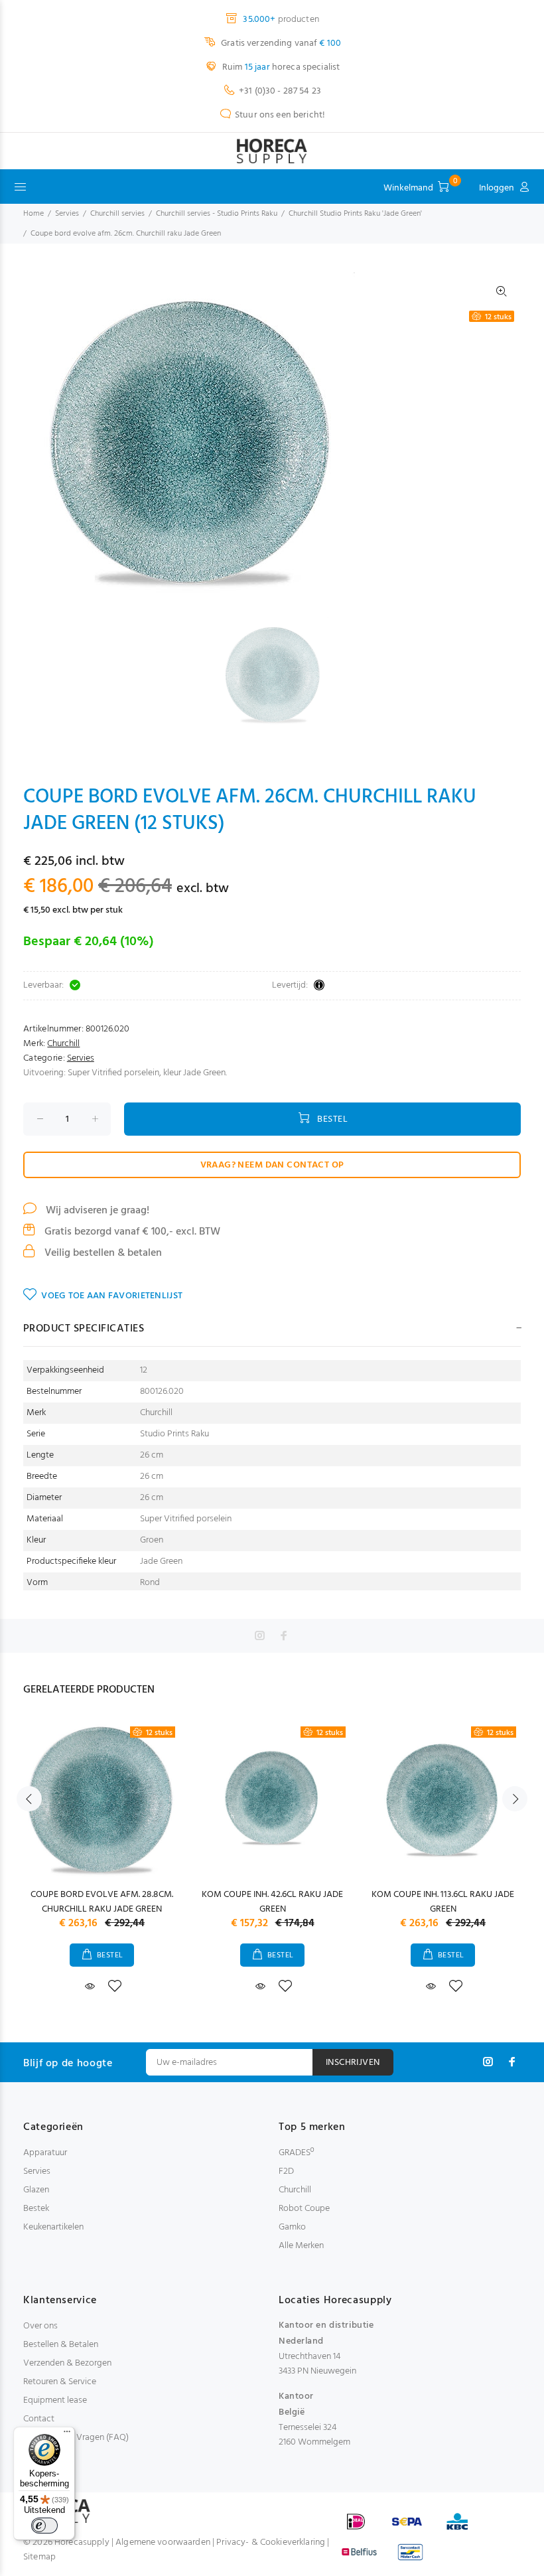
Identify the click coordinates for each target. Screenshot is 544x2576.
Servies (67, 214)
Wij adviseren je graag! (96, 1211)
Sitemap (39, 2557)
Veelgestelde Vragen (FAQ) (76, 2438)
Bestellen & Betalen (61, 2345)
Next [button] (515, 1799)
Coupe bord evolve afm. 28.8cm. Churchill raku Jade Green (102, 1902)
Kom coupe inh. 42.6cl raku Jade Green (272, 1902)
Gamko (292, 2227)
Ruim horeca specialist (280, 67)
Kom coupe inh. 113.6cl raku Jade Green (443, 1902)
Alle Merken (301, 2246)
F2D (286, 2171)
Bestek (36, 2209)
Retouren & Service (60, 2382)
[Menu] (67, 2435)
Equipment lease (55, 2400)
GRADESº (296, 2153)
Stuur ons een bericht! (280, 115)
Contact (39, 2419)
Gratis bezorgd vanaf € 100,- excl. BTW (131, 1232)
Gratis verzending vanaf (280, 43)
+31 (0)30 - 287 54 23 (280, 91)
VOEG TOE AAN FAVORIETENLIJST (112, 1296)
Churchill (63, 1044)
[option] (281, 673)
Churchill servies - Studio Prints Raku (217, 214)
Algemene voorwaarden (163, 2542)
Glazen (36, 2190)
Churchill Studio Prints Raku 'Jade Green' (355, 214)
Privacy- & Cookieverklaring (271, 2542)
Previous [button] (29, 1799)
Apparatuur (45, 2153)
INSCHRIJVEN (353, 2063)
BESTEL (332, 1119)
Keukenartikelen (53, 2227)
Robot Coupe (304, 2209)
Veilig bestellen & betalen (102, 1253)
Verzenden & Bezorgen (67, 2363)
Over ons (40, 2326)
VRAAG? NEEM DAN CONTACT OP (272, 1165)
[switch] (44, 2526)
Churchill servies (117, 214)
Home (34, 214)
